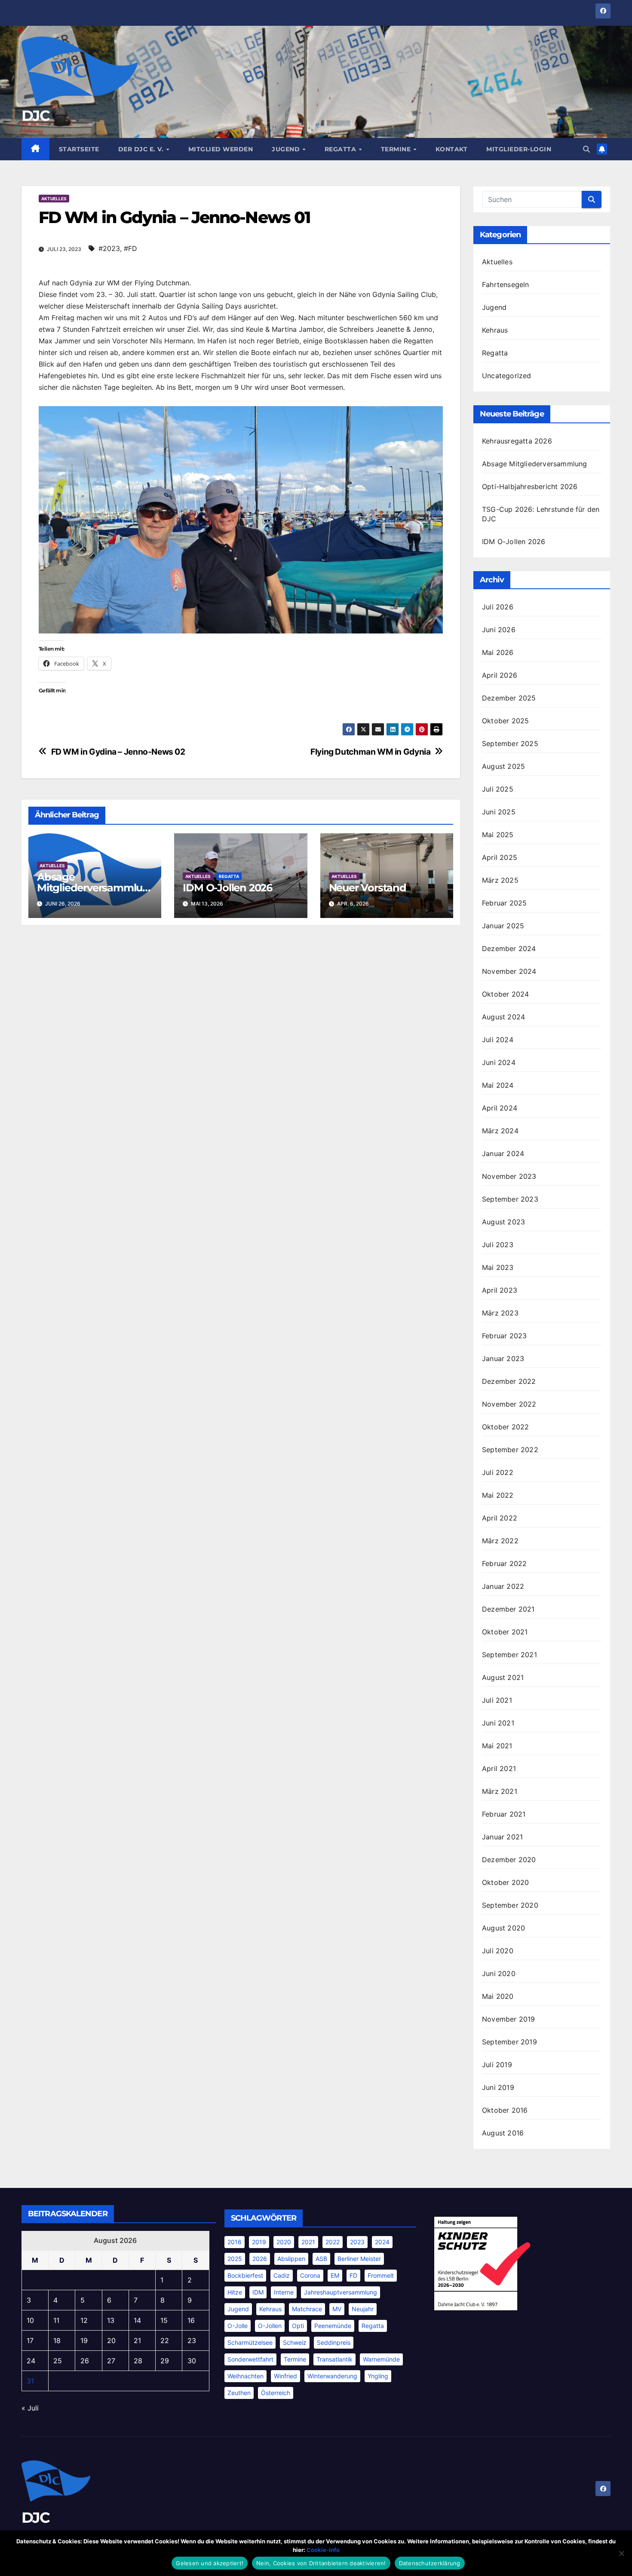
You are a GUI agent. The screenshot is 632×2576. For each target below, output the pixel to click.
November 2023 (509, 1176)
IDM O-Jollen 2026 (227, 888)
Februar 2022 (504, 1563)
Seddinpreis (334, 2342)
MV (337, 2309)
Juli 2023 (498, 1245)
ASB (321, 2259)
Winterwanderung (332, 2376)
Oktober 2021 (505, 1632)
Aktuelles (54, 199)
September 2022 (510, 1450)
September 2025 (510, 743)
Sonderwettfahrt (250, 2359)
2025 (235, 2259)
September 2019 (509, 2042)
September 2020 (510, 1905)
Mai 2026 (498, 652)
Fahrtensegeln (506, 285)
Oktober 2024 (505, 994)
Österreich (276, 2393)
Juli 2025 (498, 789)
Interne (284, 2292)
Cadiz (282, 2275)
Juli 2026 (498, 607)
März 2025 (500, 880)
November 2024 (509, 971)
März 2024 (500, 1131)
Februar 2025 (504, 903)
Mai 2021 (497, 1746)
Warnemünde (381, 2359)
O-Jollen (270, 2326)
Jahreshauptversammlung (341, 2292)
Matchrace (307, 2309)
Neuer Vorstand (368, 888)
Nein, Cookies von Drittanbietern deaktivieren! (321, 2563)
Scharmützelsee (250, 2342)
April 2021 (499, 1768)
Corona (310, 2275)
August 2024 (503, 1017)
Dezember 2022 (509, 1381)
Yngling (378, 2376)
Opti (298, 2326)
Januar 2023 (503, 1358)
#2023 (109, 248)
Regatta (341, 149)
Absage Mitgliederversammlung (93, 888)
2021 (308, 2242)
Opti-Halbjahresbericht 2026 (530, 486)
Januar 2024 (503, 1153)
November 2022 (509, 1404)
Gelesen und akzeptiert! (210, 2563)
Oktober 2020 (505, 1882)
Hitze (235, 2292)
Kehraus (495, 330)
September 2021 (509, 1655)
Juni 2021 (498, 1723)
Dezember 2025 (509, 698)
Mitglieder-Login (519, 149)
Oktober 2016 (505, 2110)
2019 (259, 2242)
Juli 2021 (497, 1700)
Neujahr (363, 2309)
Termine (397, 149)
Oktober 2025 (505, 721)
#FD (130, 248)
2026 (260, 2259)
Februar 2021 (504, 1814)
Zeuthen (239, 2393)
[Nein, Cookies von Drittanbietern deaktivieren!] (621, 2553)
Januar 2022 (503, 1586)
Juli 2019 (497, 2065)
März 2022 (500, 1541)
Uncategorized (507, 376)
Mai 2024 (498, 1085)
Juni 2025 (499, 812)
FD (353, 2275)
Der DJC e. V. (142, 149)
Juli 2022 (498, 1472)
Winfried (285, 2376)
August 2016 (503, 2133)
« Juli (30, 2408)
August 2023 (503, 1222)
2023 (357, 2242)
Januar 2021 (502, 1837)
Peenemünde (333, 2326)
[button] (586, 149)
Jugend (287, 149)
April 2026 (500, 675)
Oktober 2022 (505, 1427)
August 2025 (503, 766)
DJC (35, 116)
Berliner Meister (359, 2259)
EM (335, 2275)
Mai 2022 (498, 1495)
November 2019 (509, 2019)
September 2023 (510, 1199)
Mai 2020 (498, 1996)
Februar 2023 (504, 1336)
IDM (258, 2292)
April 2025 (500, 857)
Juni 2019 (498, 2087)
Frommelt (381, 2275)
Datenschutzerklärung (430, 2563)
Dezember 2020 (509, 1860)
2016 (235, 2242)
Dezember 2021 (508, 1609)
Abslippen (291, 2259)
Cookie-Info (323, 2550)
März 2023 (500, 1313)
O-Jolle (238, 2326)
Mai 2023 (498, 1267)
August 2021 (503, 1677)
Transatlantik (334, 2359)
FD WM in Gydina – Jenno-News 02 (118, 752)
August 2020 (503, 1928)
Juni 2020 (499, 1973)
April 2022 (500, 1518)
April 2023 (500, 1290)
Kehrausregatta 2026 (517, 441)
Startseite (79, 149)
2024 (382, 2242)
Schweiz (295, 2342)
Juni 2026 (499, 630)
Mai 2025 (498, 835)
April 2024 (500, 1108)
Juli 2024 (498, 1040)
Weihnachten (245, 2376)
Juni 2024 (499, 1062)
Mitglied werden (221, 149)
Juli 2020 (498, 1951)
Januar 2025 (503, 926)
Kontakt (452, 149)
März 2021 (500, 1791)
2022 (333, 2242)
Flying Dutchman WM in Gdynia (370, 752)
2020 (284, 2242)
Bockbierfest (245, 2275)
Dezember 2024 (509, 948)
